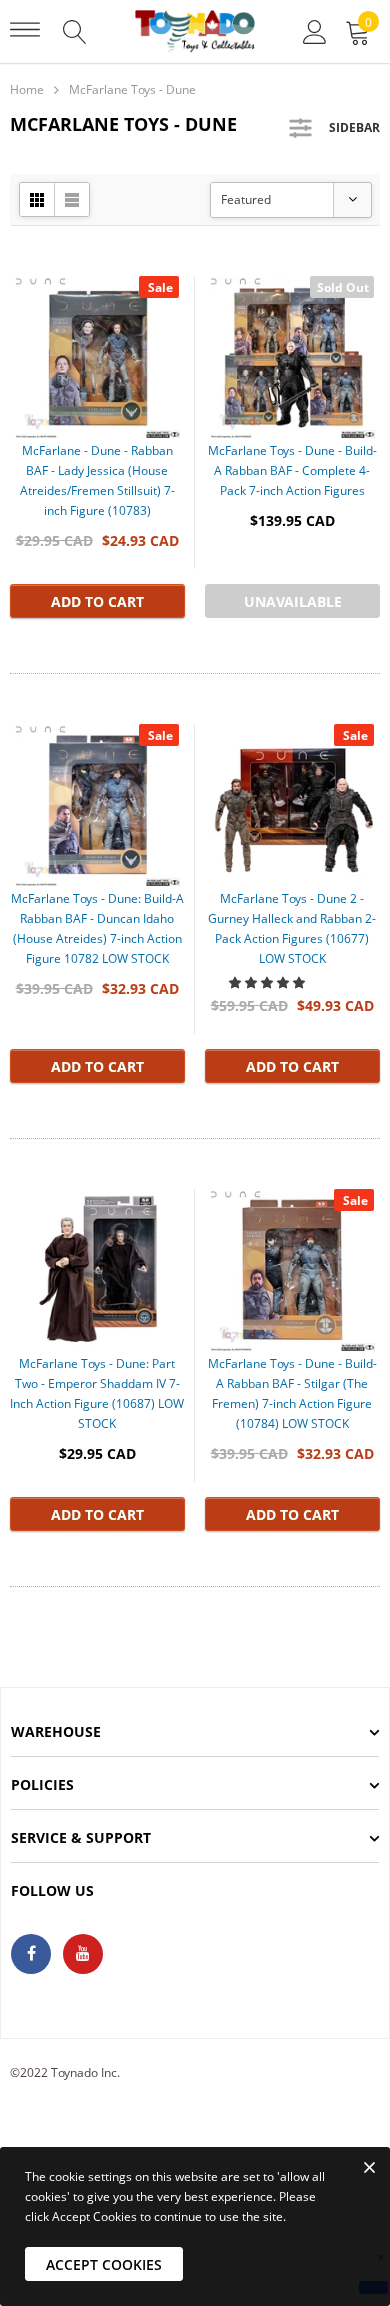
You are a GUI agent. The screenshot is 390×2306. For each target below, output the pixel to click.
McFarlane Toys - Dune (132, 89)
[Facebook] (31, 1954)
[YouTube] (83, 1954)
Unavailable (293, 601)
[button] (268, 982)
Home (27, 89)
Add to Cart (97, 601)
